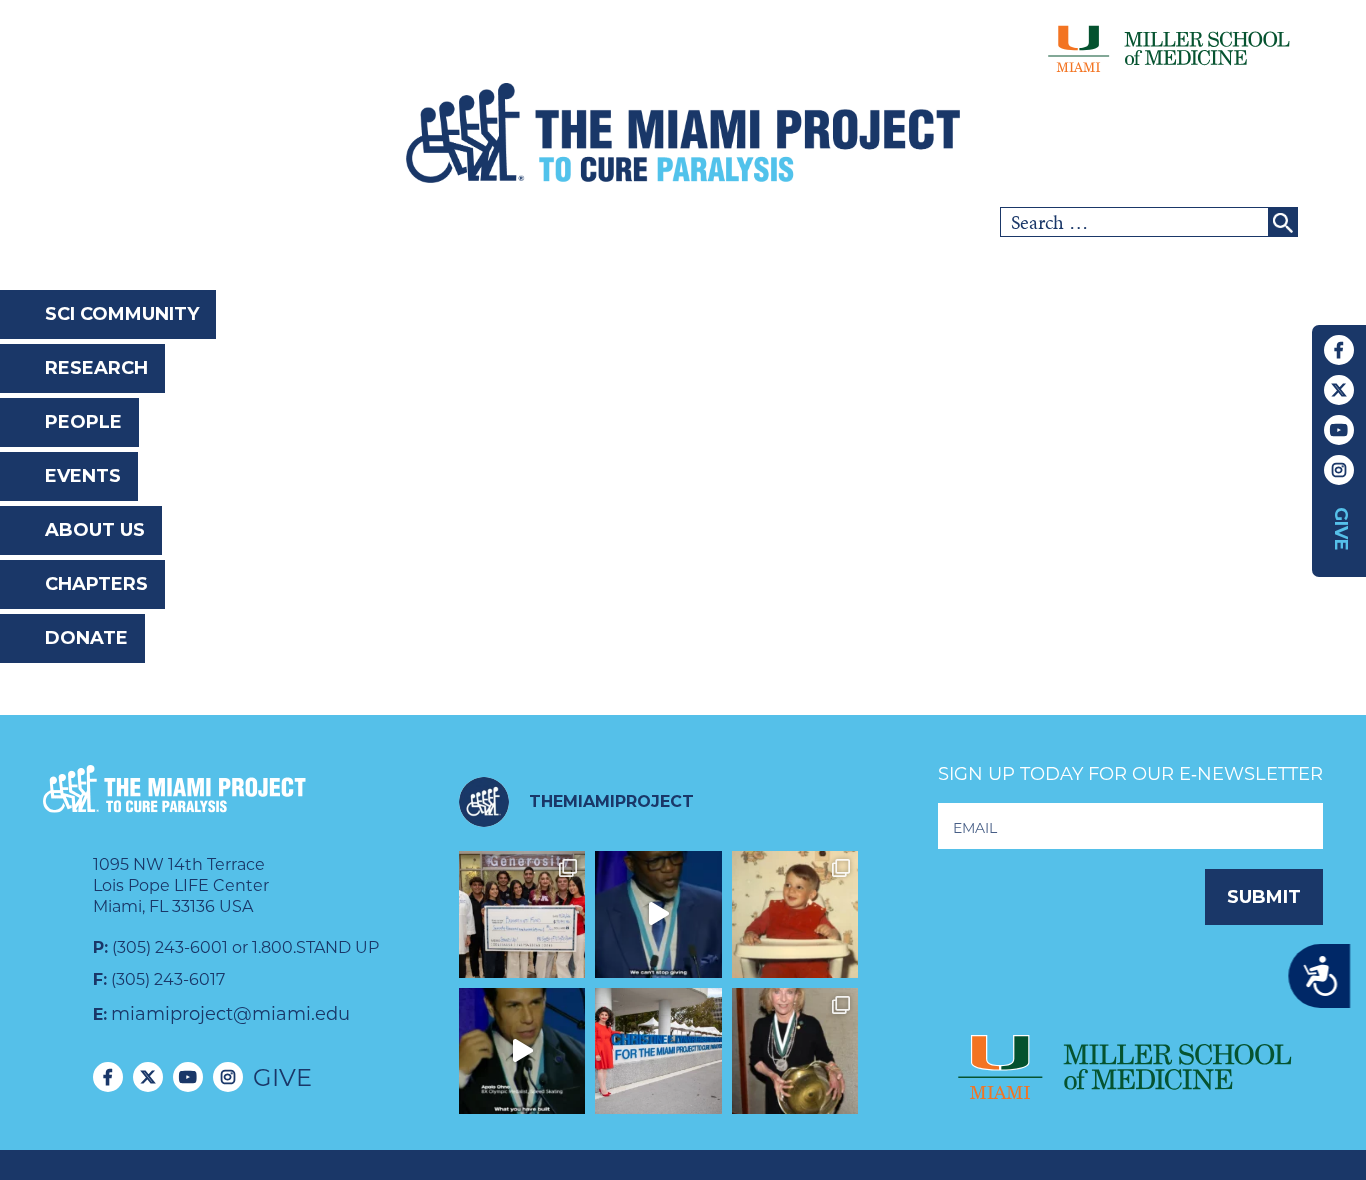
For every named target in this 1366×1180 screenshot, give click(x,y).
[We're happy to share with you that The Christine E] (658, 1051)
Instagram (1339, 470)
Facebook (1339, 350)
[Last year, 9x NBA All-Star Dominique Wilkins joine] (658, 914)
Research (96, 368)
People (83, 422)
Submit (1264, 897)
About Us (95, 530)
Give (1341, 529)
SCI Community (122, 314)
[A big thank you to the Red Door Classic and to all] (522, 914)
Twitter (1339, 390)
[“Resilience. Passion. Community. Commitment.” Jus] (522, 1051)
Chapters (96, 584)
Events (83, 476)
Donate (86, 638)
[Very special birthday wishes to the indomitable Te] (795, 1051)
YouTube (1339, 430)
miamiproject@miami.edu (230, 1014)
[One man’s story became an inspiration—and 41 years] (795, 914)
